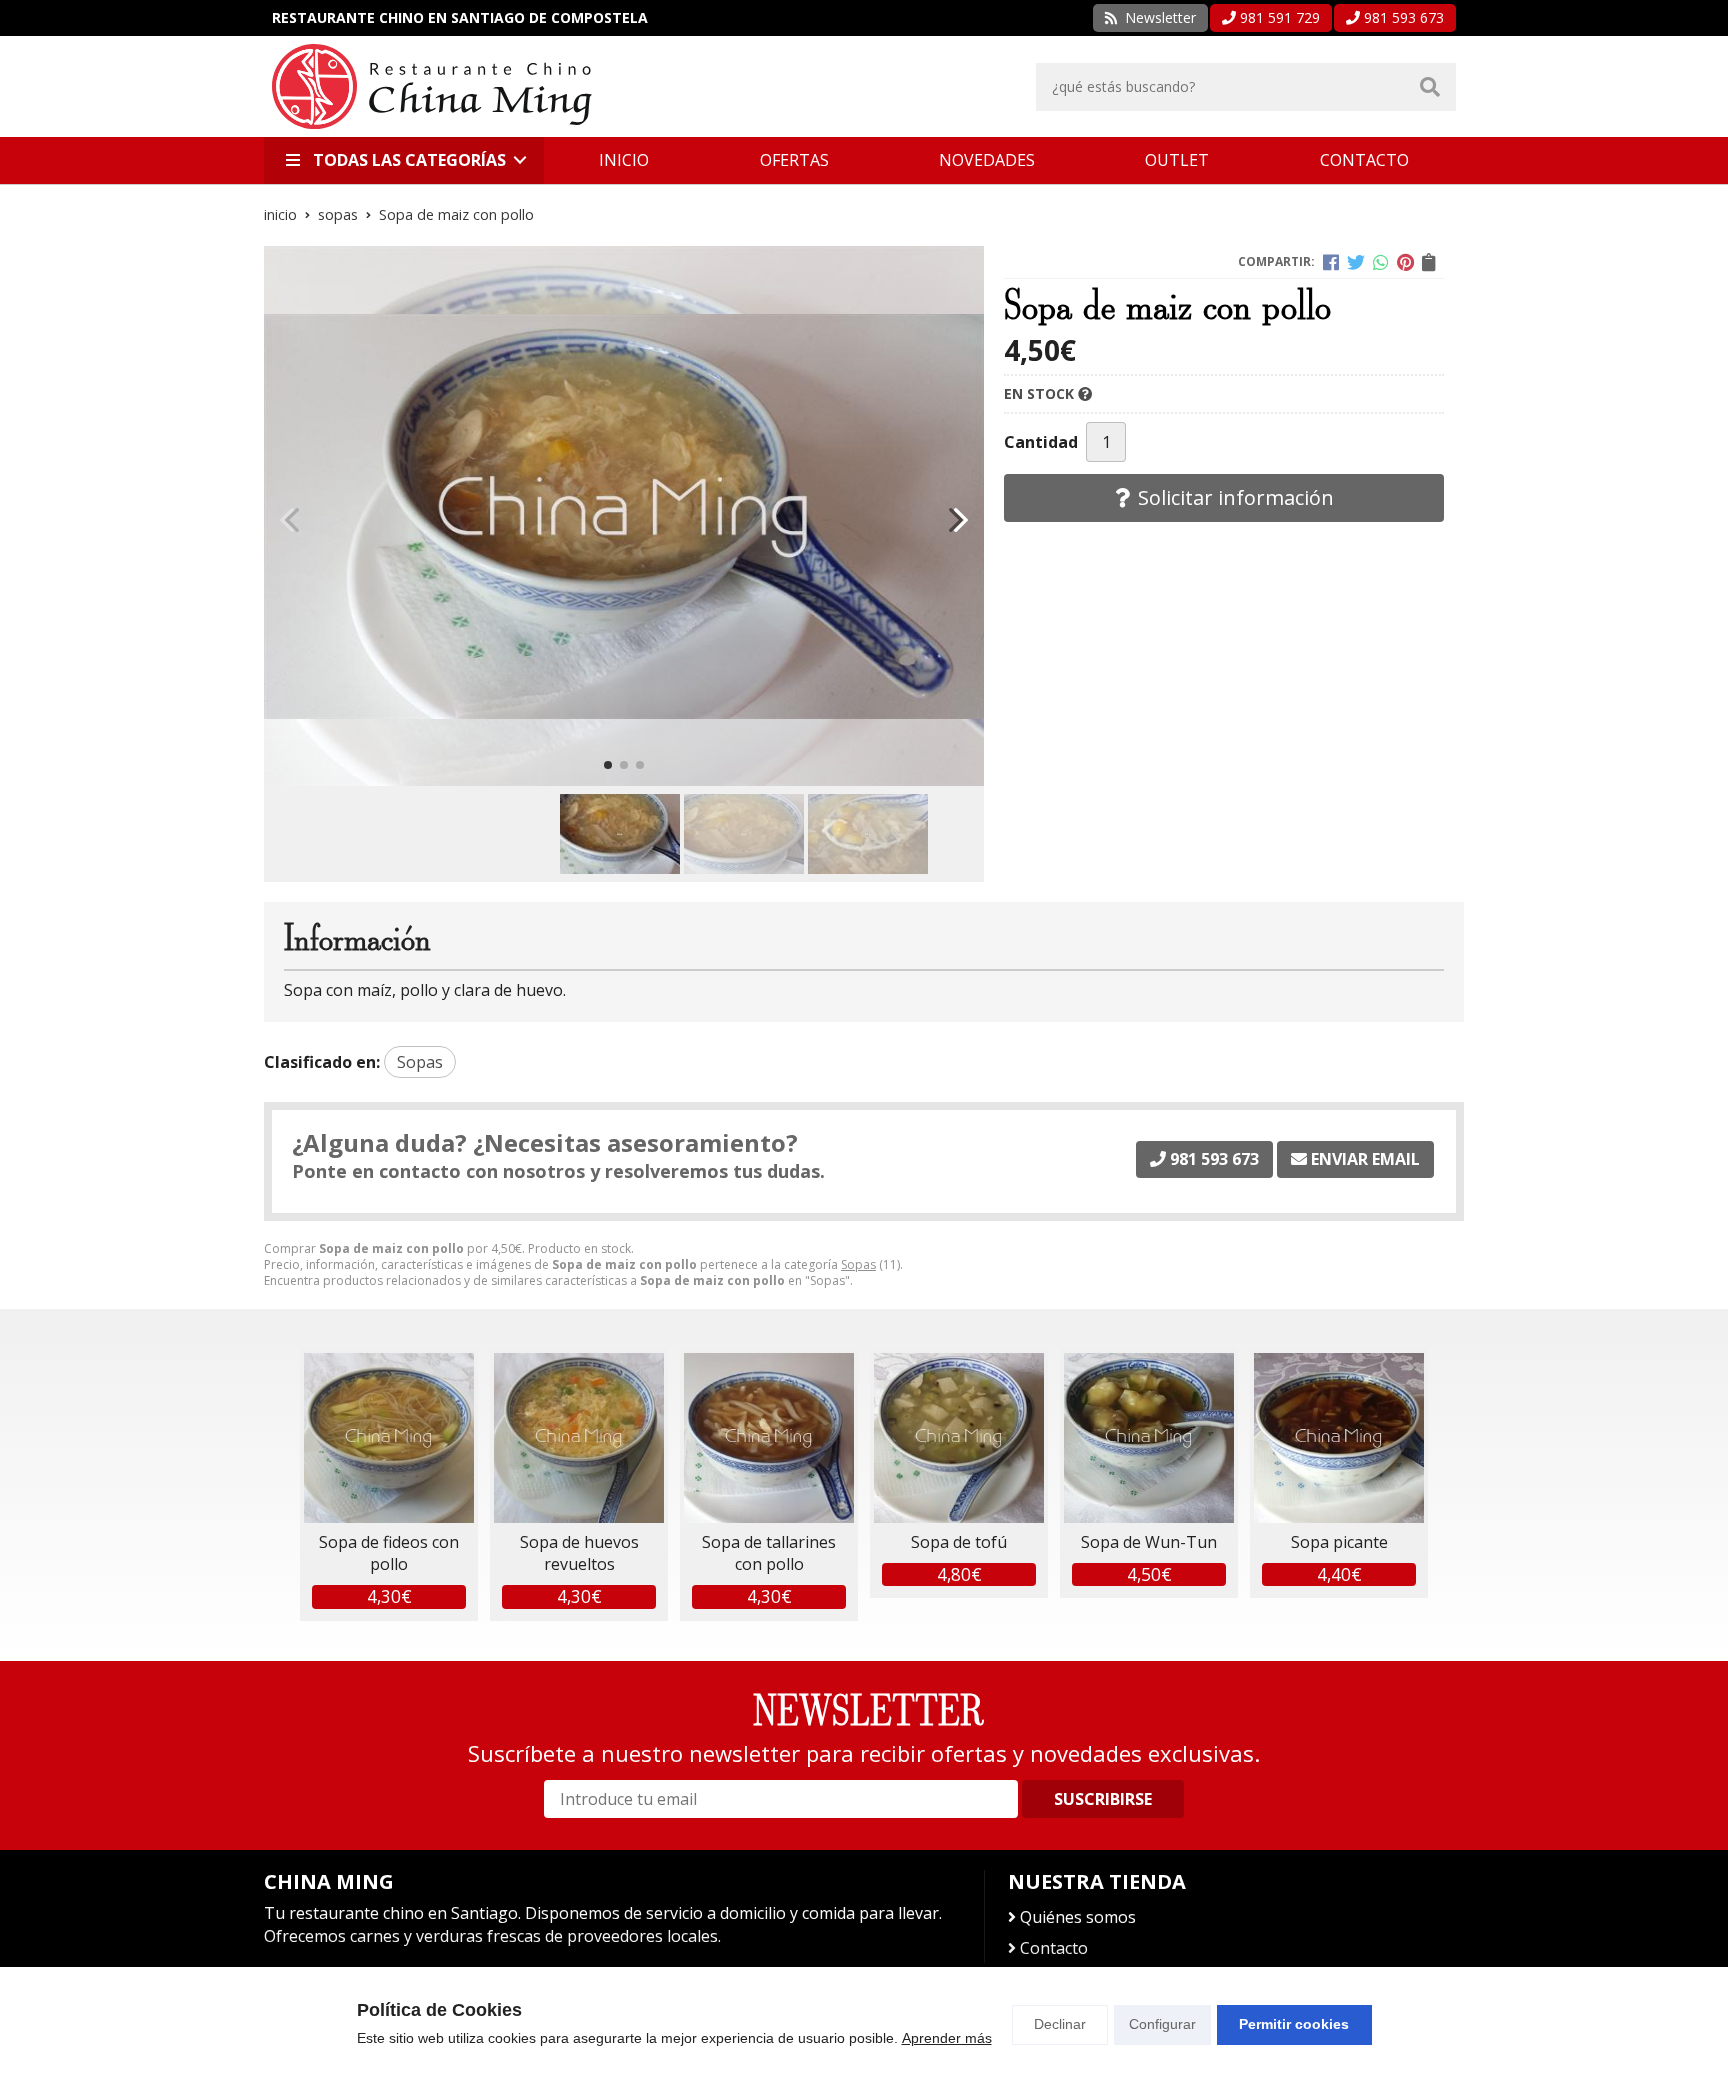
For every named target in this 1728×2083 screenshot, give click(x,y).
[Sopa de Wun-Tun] (1149, 1438)
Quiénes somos (1078, 1917)
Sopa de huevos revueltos (579, 1553)
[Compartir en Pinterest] (1405, 262)
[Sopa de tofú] (959, 1438)
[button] (608, 765)
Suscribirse (1103, 1799)
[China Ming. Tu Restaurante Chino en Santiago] (432, 86)
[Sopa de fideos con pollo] (389, 1438)
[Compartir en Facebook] (1331, 262)
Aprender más (947, 2038)
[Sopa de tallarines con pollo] (769, 1438)
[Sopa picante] (1339, 1438)
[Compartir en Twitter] (1356, 262)
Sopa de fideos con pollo (389, 1553)
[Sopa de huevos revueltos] (579, 1438)
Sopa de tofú (959, 1542)
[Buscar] (1430, 86)
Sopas (858, 1264)
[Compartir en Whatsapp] (1381, 262)
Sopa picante (1339, 1542)
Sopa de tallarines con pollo (769, 1553)
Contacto (1054, 1948)
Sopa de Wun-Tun (1149, 1542)
